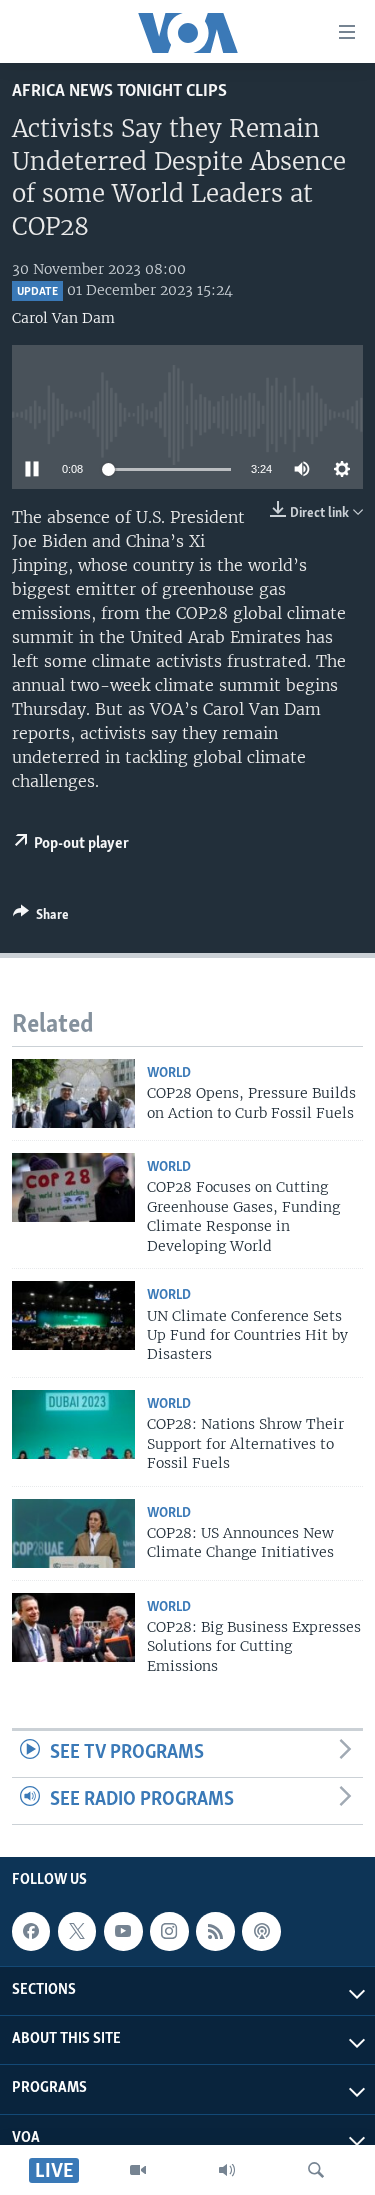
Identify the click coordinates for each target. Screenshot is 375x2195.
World (169, 1073)
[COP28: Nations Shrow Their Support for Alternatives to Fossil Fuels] (73, 1424)
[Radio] (227, 2170)
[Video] (138, 2170)
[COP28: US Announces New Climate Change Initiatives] (73, 1533)
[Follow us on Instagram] (169, 1931)
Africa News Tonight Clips (119, 91)
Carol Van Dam (63, 318)
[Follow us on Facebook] (31, 1931)
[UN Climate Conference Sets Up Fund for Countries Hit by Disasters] (73, 1315)
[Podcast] (261, 1931)
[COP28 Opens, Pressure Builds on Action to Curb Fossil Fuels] (73, 1093)
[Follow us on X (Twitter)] (77, 1931)
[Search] (316, 2170)
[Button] (41, 918)
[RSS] (215, 1931)
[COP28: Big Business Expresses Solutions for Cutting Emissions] (73, 1627)
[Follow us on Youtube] (123, 1931)
